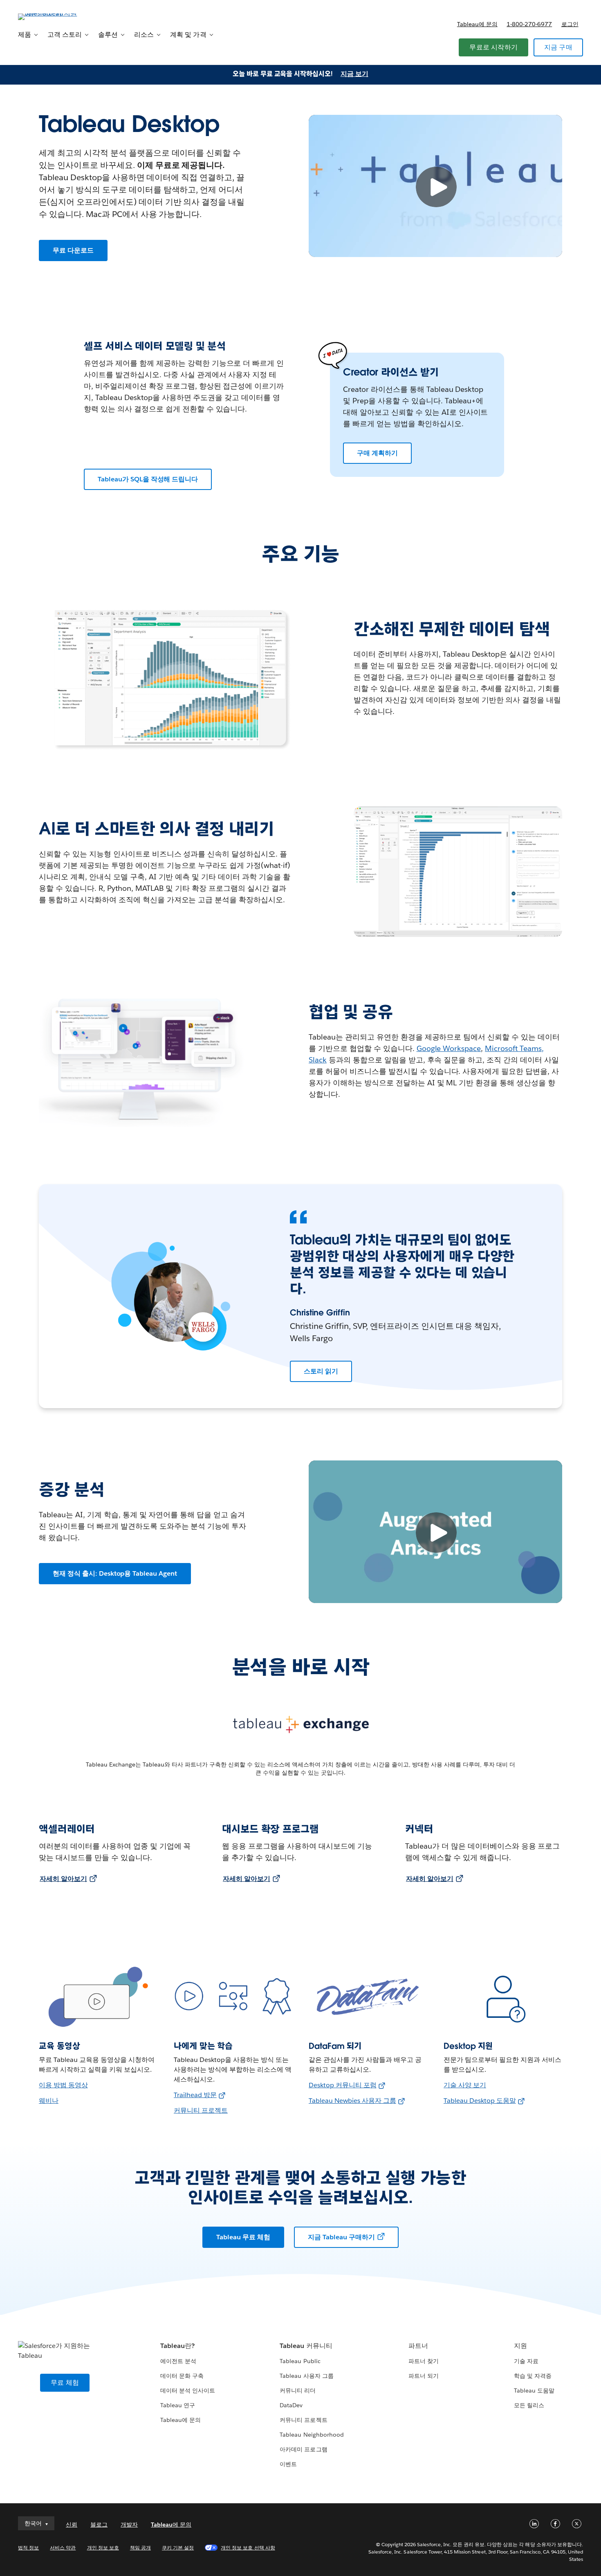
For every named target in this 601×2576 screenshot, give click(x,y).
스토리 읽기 (321, 1371)
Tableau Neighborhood (312, 2435)
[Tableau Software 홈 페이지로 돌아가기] (49, 16)
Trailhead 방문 (195, 2095)
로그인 (570, 24)
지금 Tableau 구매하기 (341, 2237)
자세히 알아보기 (63, 1879)
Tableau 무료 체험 (243, 2237)
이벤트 (288, 2464)
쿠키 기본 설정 (178, 2548)
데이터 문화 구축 (182, 2376)
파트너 (418, 2346)
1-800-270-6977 (529, 24)
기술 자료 (526, 2361)
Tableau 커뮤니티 (306, 2346)
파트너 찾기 (424, 2361)
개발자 (129, 2525)
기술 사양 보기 (465, 2085)
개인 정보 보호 (103, 2548)
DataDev (291, 2405)
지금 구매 (558, 47)
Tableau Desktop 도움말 (480, 2101)
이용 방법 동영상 (63, 2085)
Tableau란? (177, 2346)
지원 (520, 2346)
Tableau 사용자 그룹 (306, 2376)
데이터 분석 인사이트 (188, 2390)
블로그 (99, 2525)
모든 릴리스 (529, 2405)
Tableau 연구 (178, 2405)
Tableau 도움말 (534, 2390)
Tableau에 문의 (477, 24)
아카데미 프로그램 (303, 2449)
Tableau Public (300, 2361)
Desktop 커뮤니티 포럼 (343, 2085)
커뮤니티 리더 (298, 2390)
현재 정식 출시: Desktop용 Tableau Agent (115, 1573)
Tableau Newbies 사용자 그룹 (352, 2101)
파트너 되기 (424, 2376)
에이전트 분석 (178, 2361)
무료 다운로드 (73, 250)
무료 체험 (65, 2383)
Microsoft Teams (513, 1048)
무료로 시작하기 (493, 47)
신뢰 (72, 2525)
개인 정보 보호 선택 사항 (248, 2548)
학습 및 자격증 (533, 2376)
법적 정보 (28, 2548)
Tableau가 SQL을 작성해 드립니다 (148, 479)
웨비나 (49, 2101)
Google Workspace (449, 1048)
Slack (318, 1060)
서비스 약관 (63, 2548)
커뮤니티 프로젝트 (201, 2110)
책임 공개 (140, 2548)
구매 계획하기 (377, 453)
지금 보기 (354, 74)
